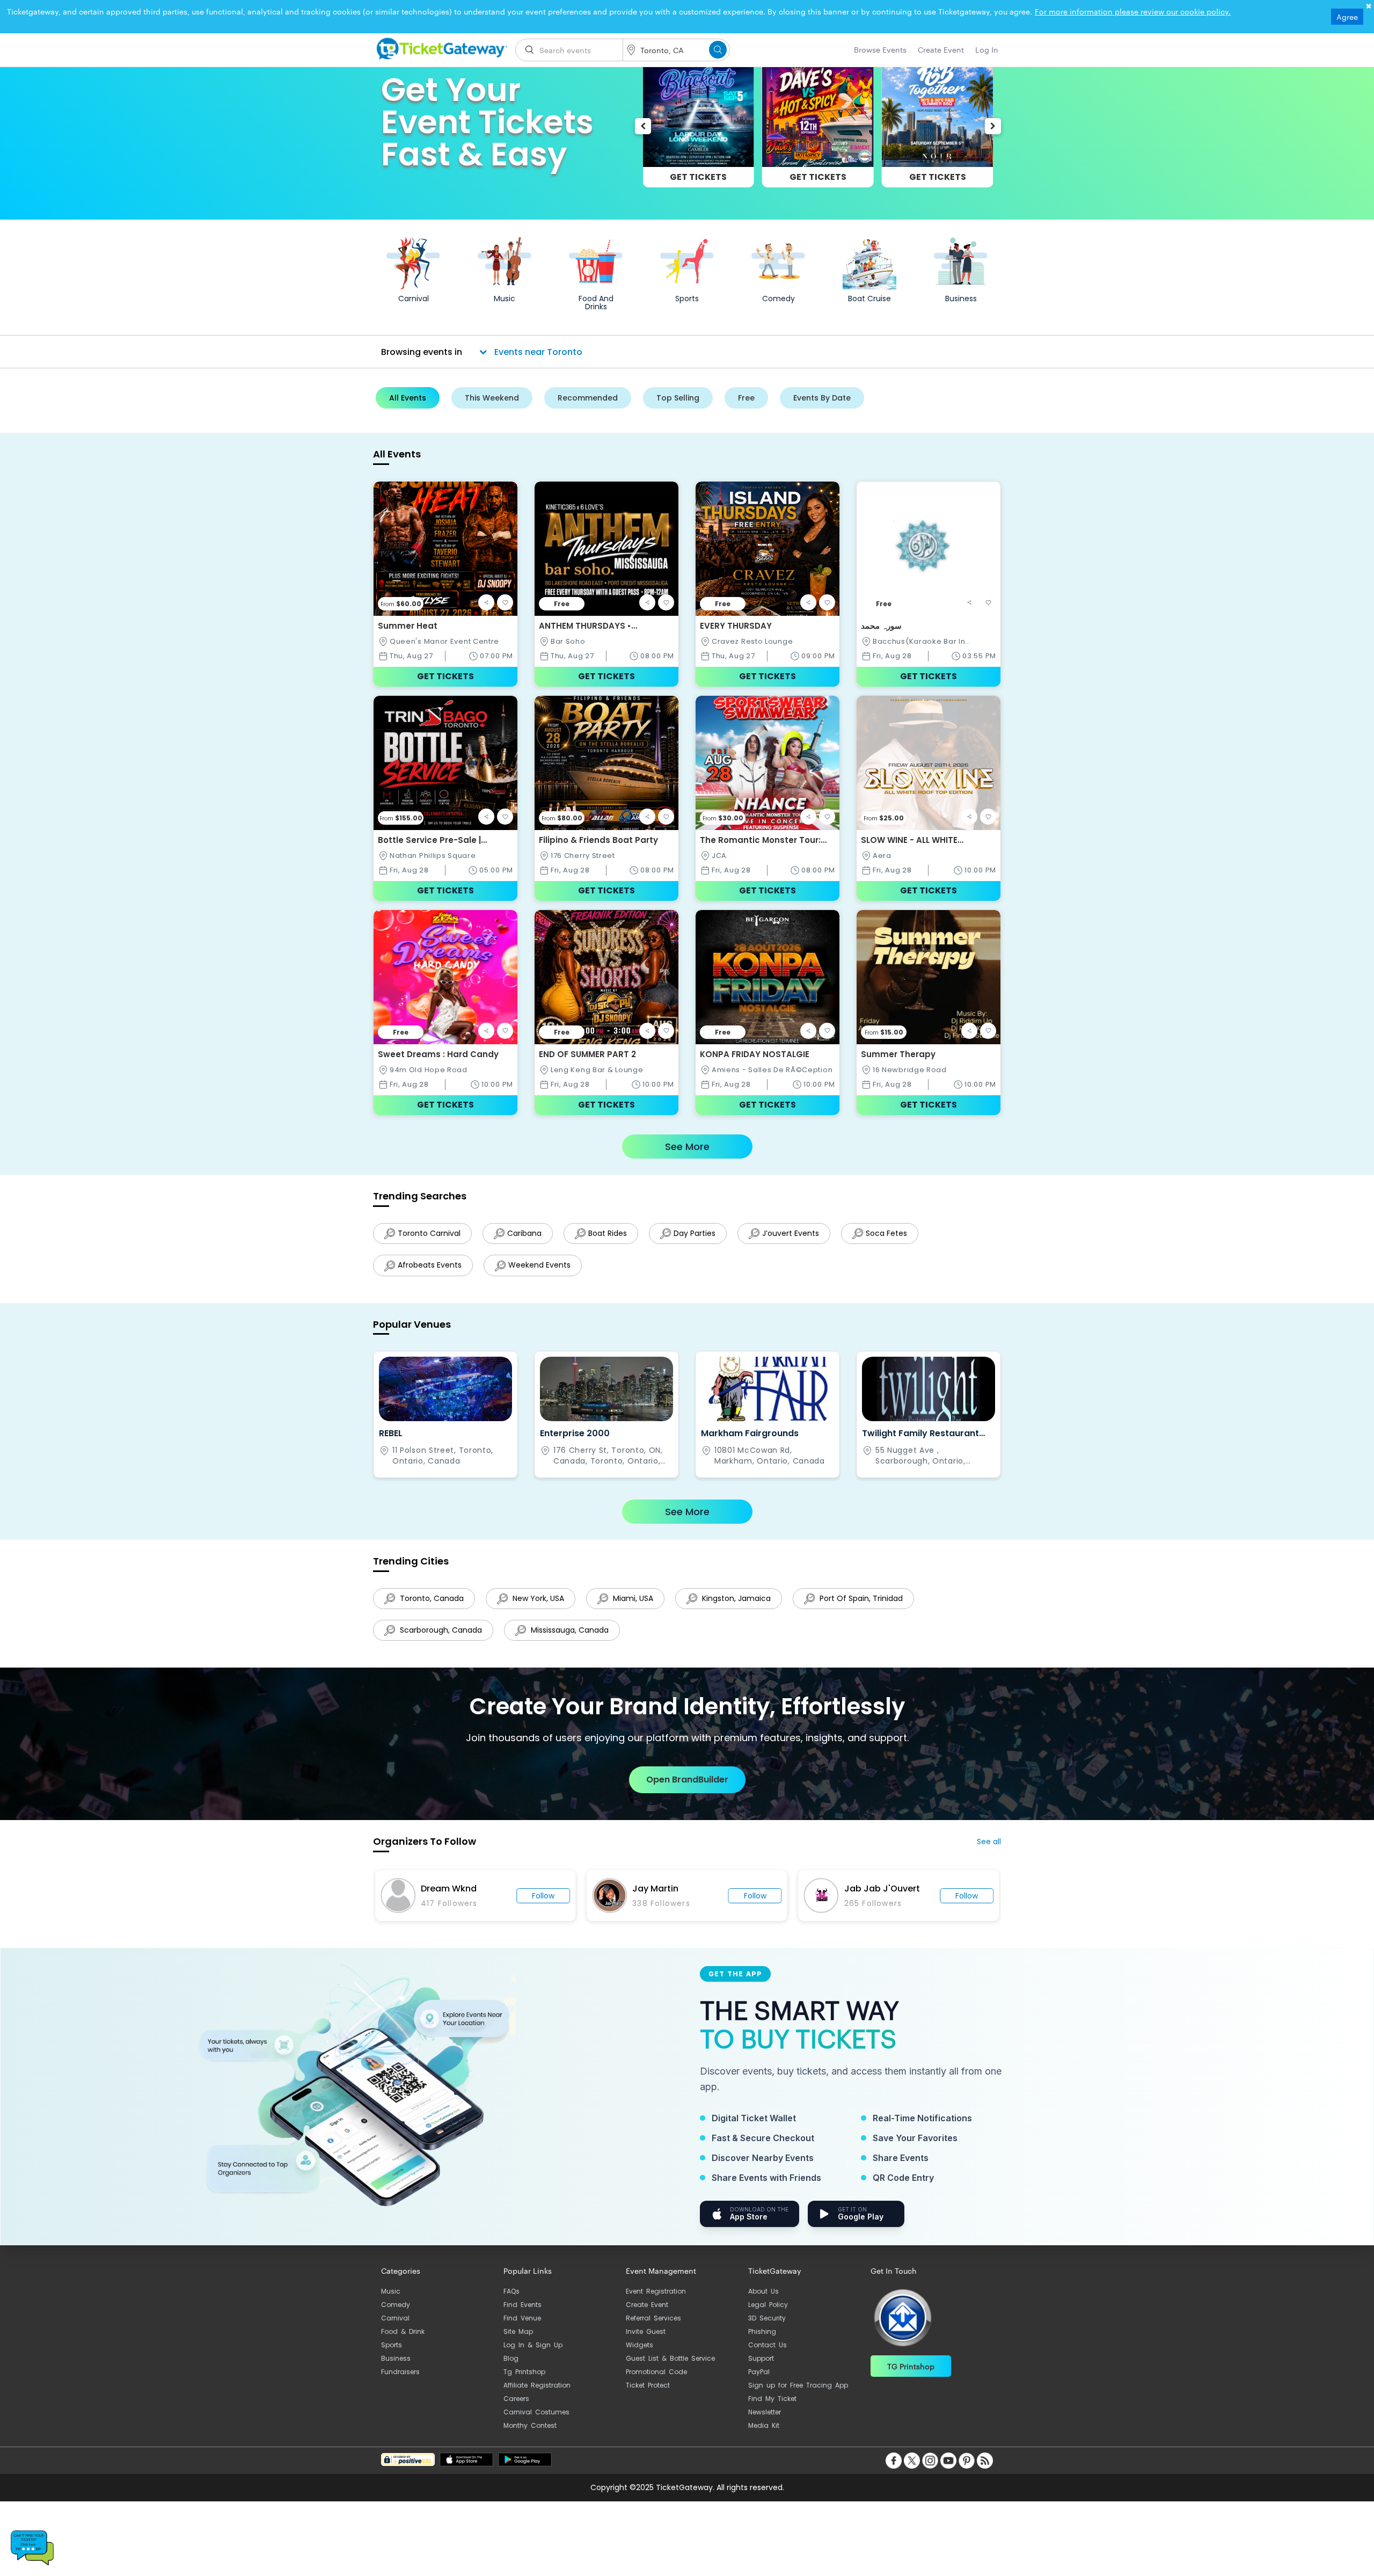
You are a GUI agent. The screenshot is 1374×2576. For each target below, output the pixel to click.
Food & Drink (403, 2342)
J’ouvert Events (801, 1233)
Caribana (527, 1233)
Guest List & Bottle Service (670, 2369)
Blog (511, 2369)
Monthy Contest (530, 2436)
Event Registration (656, 2302)
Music (391, 2302)
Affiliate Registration (537, 2396)
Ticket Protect (648, 2396)
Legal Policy (768, 2315)
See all (989, 1852)
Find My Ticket (772, 2409)
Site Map (518, 2342)
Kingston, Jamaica (743, 1604)
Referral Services (653, 2329)
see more (687, 1147)
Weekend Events (542, 1268)
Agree (1347, 17)
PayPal (759, 2382)
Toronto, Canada (431, 1604)
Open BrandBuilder (687, 1790)
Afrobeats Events (430, 1268)
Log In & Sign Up (533, 2356)
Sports (392, 2356)
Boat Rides (613, 1233)
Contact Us (768, 2356)
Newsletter (765, 2423)
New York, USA (540, 1604)
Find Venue (522, 2329)
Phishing (762, 2342)
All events (408, 398)
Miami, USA (637, 1604)
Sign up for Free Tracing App (798, 2396)
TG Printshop (911, 2377)
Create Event (647, 2315)
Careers (516, 2409)
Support (761, 2369)
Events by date (822, 398)
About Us (763, 2302)
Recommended (588, 398)
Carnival (395, 2329)
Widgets (640, 2356)
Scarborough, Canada (440, 1638)
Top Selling (678, 398)
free (746, 398)
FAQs (511, 2302)
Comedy (396, 2315)
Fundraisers (400, 2382)
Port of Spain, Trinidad (871, 1604)
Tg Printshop (524, 2382)
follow (543, 1906)
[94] (440, 47)
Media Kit (764, 2436)
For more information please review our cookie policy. (1133, 11)
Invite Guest (646, 2342)
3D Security (767, 2329)
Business (396, 2369)
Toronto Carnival (429, 1233)
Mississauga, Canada (571, 1638)
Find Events (522, 2315)
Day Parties (703, 1233)
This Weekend (492, 398)
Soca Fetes (900, 1233)
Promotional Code (656, 2382)
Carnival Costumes (536, 2423)
